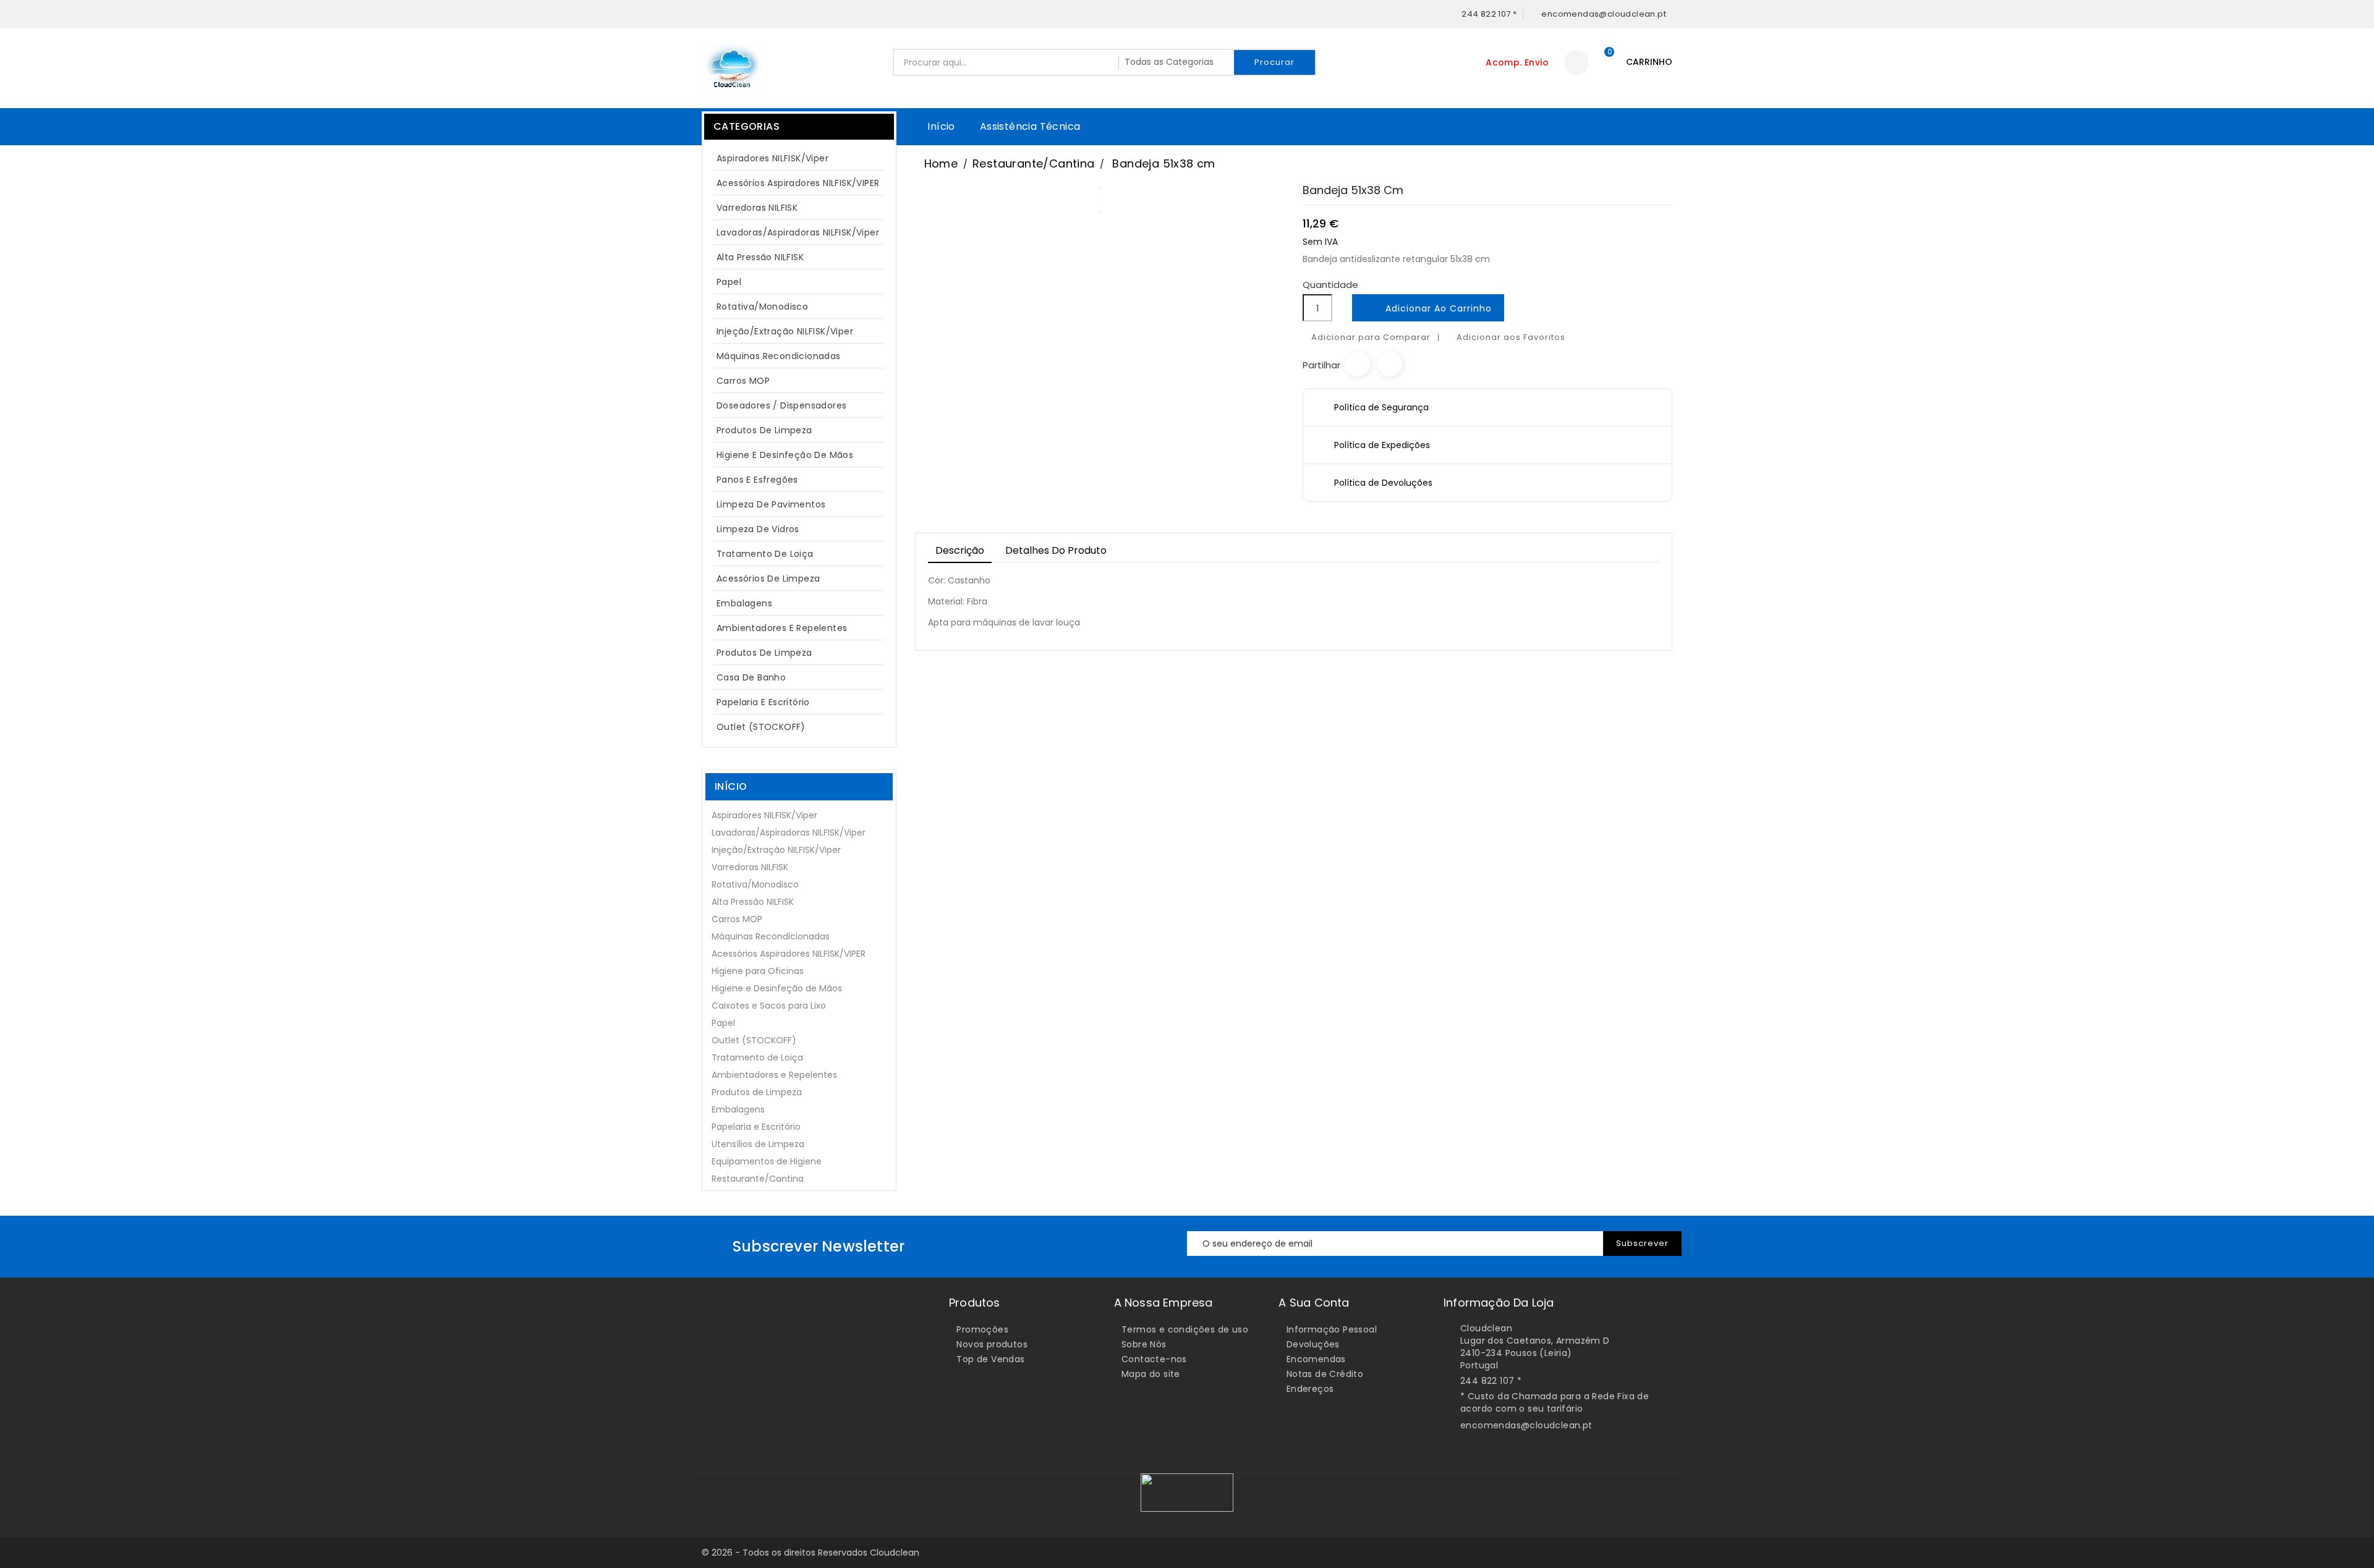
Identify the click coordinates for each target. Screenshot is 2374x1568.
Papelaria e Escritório (763, 702)
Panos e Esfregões (757, 480)
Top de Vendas (990, 1359)
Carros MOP (743, 381)
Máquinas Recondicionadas (779, 356)
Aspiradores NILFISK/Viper (797, 158)
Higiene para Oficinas (758, 971)
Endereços (1310, 1389)
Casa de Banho (751, 677)
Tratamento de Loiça (765, 554)
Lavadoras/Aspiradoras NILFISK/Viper (798, 232)
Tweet (1390, 364)
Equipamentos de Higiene (767, 1161)
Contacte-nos (1154, 1359)
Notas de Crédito (1325, 1374)
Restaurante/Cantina (758, 1179)
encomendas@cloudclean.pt (1526, 1425)
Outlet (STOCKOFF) (761, 727)
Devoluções (1313, 1344)
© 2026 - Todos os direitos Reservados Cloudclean (810, 1553)
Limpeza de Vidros (758, 529)
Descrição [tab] (960, 550)
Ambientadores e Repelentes (782, 628)
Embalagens (744, 603)
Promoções (982, 1329)
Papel (797, 282)
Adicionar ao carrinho (1429, 309)
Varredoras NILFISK (757, 208)
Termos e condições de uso (1185, 1329)
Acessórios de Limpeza (768, 578)
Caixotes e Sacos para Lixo (769, 1006)
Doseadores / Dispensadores (781, 405)
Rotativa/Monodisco (762, 307)
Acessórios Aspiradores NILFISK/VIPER (798, 183)
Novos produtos (992, 1344)
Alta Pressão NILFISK (797, 257)
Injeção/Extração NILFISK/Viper (785, 331)
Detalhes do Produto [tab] (1056, 550)
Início (941, 126)
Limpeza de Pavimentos (771, 504)
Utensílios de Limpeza (758, 1144)
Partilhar (1358, 364)
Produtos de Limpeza (797, 430)
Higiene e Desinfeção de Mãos (785, 455)
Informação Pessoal (1332, 1329)
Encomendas (1316, 1359)
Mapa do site (1151, 1374)
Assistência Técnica (1030, 126)
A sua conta (1314, 1303)
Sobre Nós (1144, 1344)
